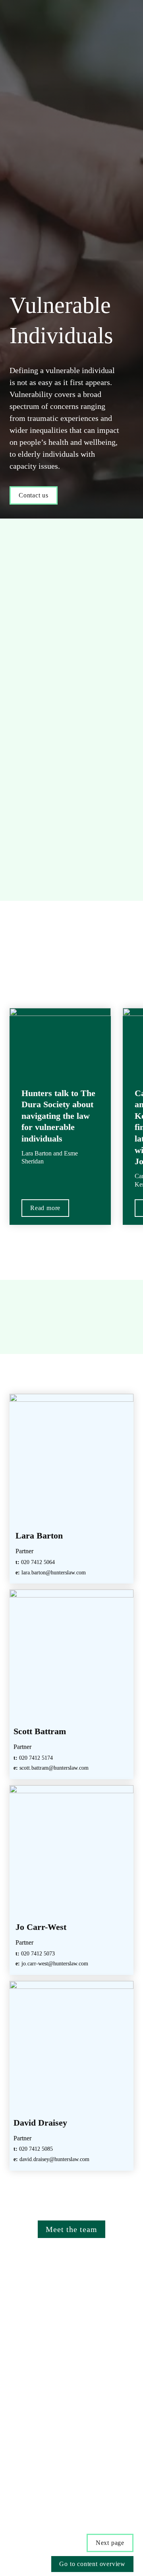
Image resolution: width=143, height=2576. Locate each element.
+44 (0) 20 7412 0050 (48, 2486)
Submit (41, 2414)
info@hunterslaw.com (55, 2505)
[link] (71, 1489)
